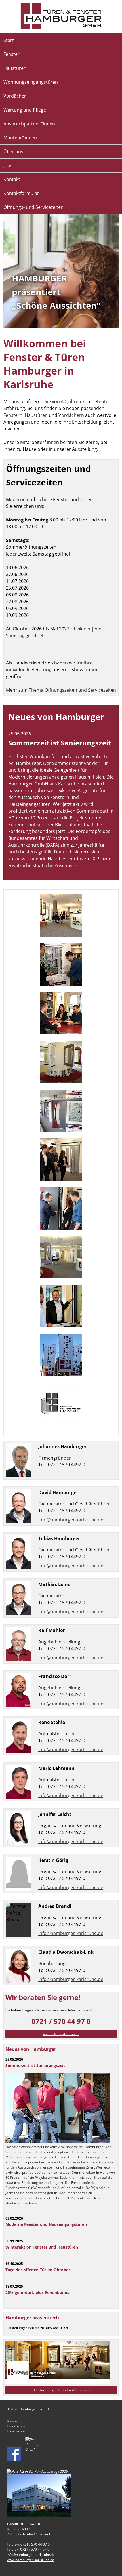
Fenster (11, 54)
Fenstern (13, 415)
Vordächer (15, 96)
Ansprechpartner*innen (29, 124)
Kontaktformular (21, 193)
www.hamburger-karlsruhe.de (30, 2560)
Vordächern (71, 415)
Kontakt (12, 179)
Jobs (8, 165)
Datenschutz (17, 2431)
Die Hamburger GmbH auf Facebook (61, 2390)
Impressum (16, 2426)
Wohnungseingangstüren (31, 82)
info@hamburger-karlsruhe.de (71, 1520)
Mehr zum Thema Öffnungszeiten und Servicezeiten (61, 690)
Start (9, 40)
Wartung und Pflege (25, 110)
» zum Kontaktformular (61, 2034)
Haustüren (15, 68)
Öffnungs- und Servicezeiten (33, 207)
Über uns (13, 152)
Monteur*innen (20, 138)
